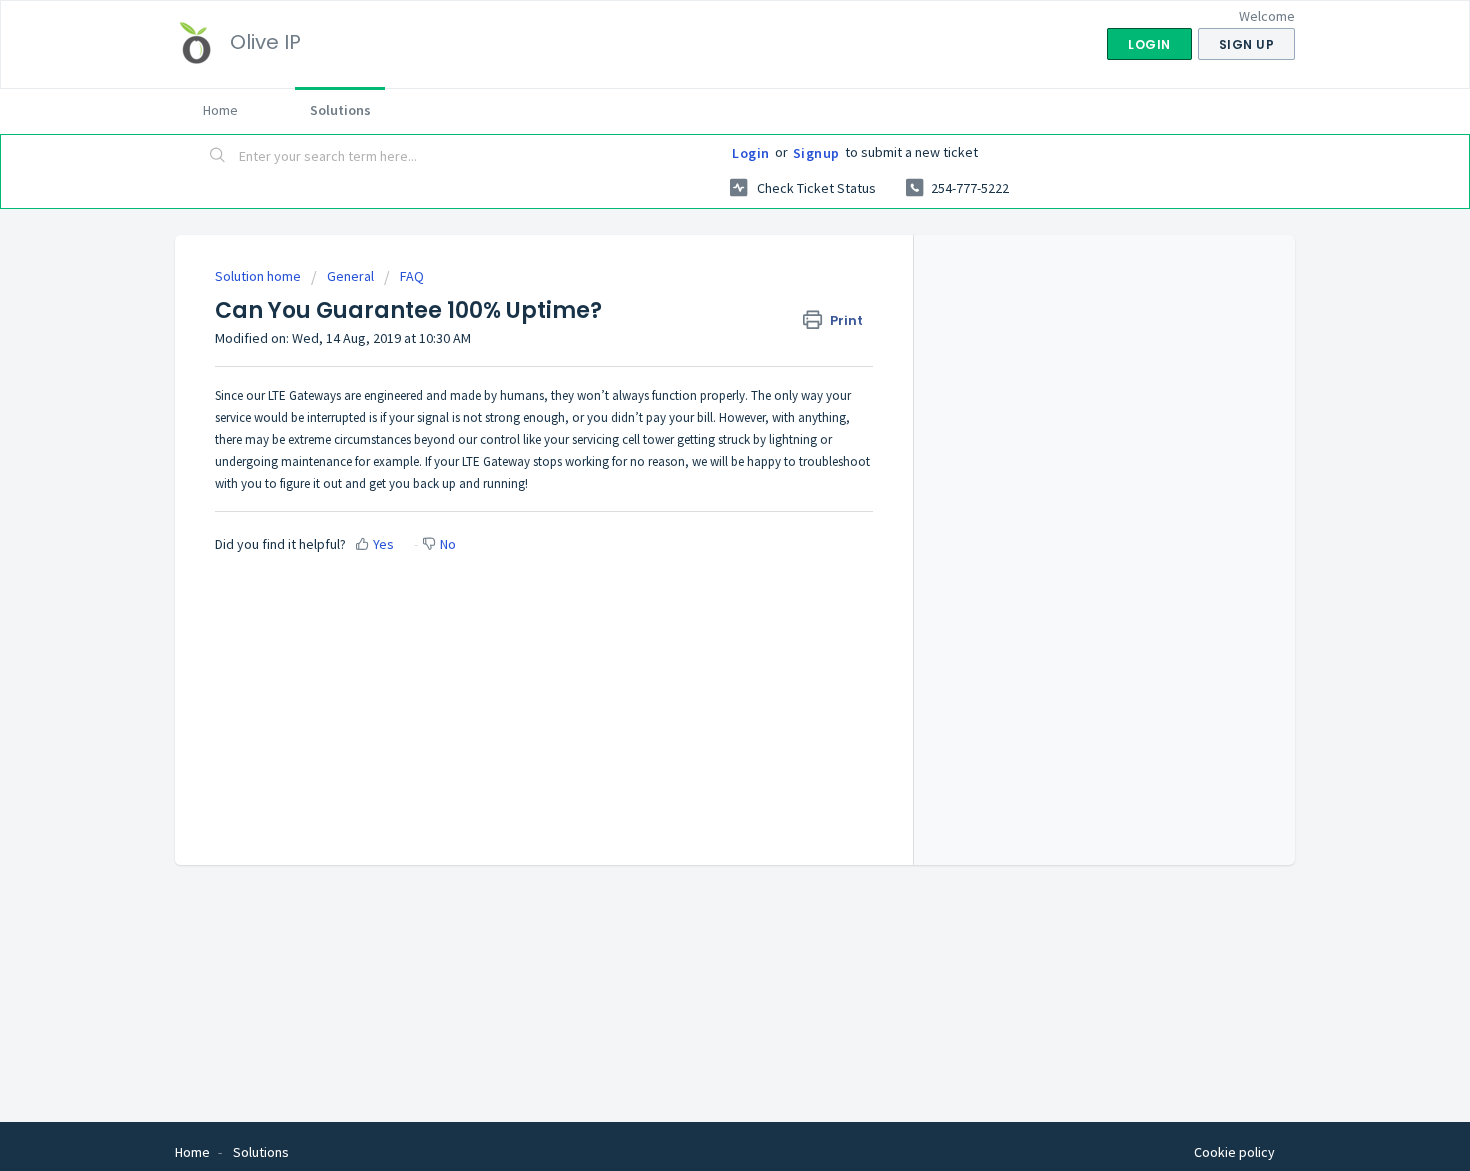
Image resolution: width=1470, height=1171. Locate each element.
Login (751, 153)
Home (220, 110)
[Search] (218, 157)
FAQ (412, 276)
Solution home (259, 276)
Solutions (340, 110)
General (350, 276)
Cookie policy (1234, 1152)
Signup (816, 153)
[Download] (698, 324)
